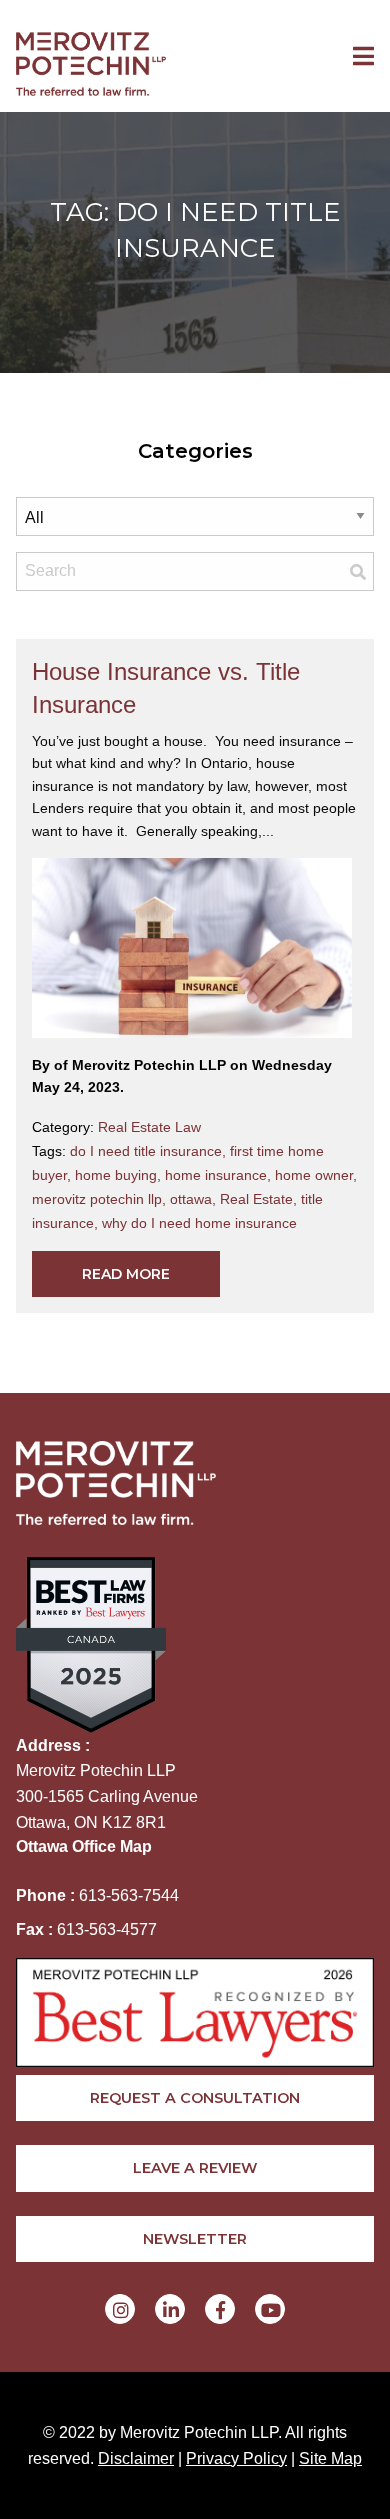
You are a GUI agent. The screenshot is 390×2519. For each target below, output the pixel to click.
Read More (126, 1274)
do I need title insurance (150, 1151)
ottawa (195, 1199)
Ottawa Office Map (84, 1846)
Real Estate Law (149, 1127)
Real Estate (260, 1199)
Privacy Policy (236, 2458)
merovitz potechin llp (101, 1199)
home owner (316, 1175)
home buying (120, 1175)
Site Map (330, 2458)
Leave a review (195, 2168)
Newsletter (195, 2239)
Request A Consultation (195, 2098)
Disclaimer (136, 2458)
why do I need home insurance (199, 1223)
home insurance (220, 1175)
